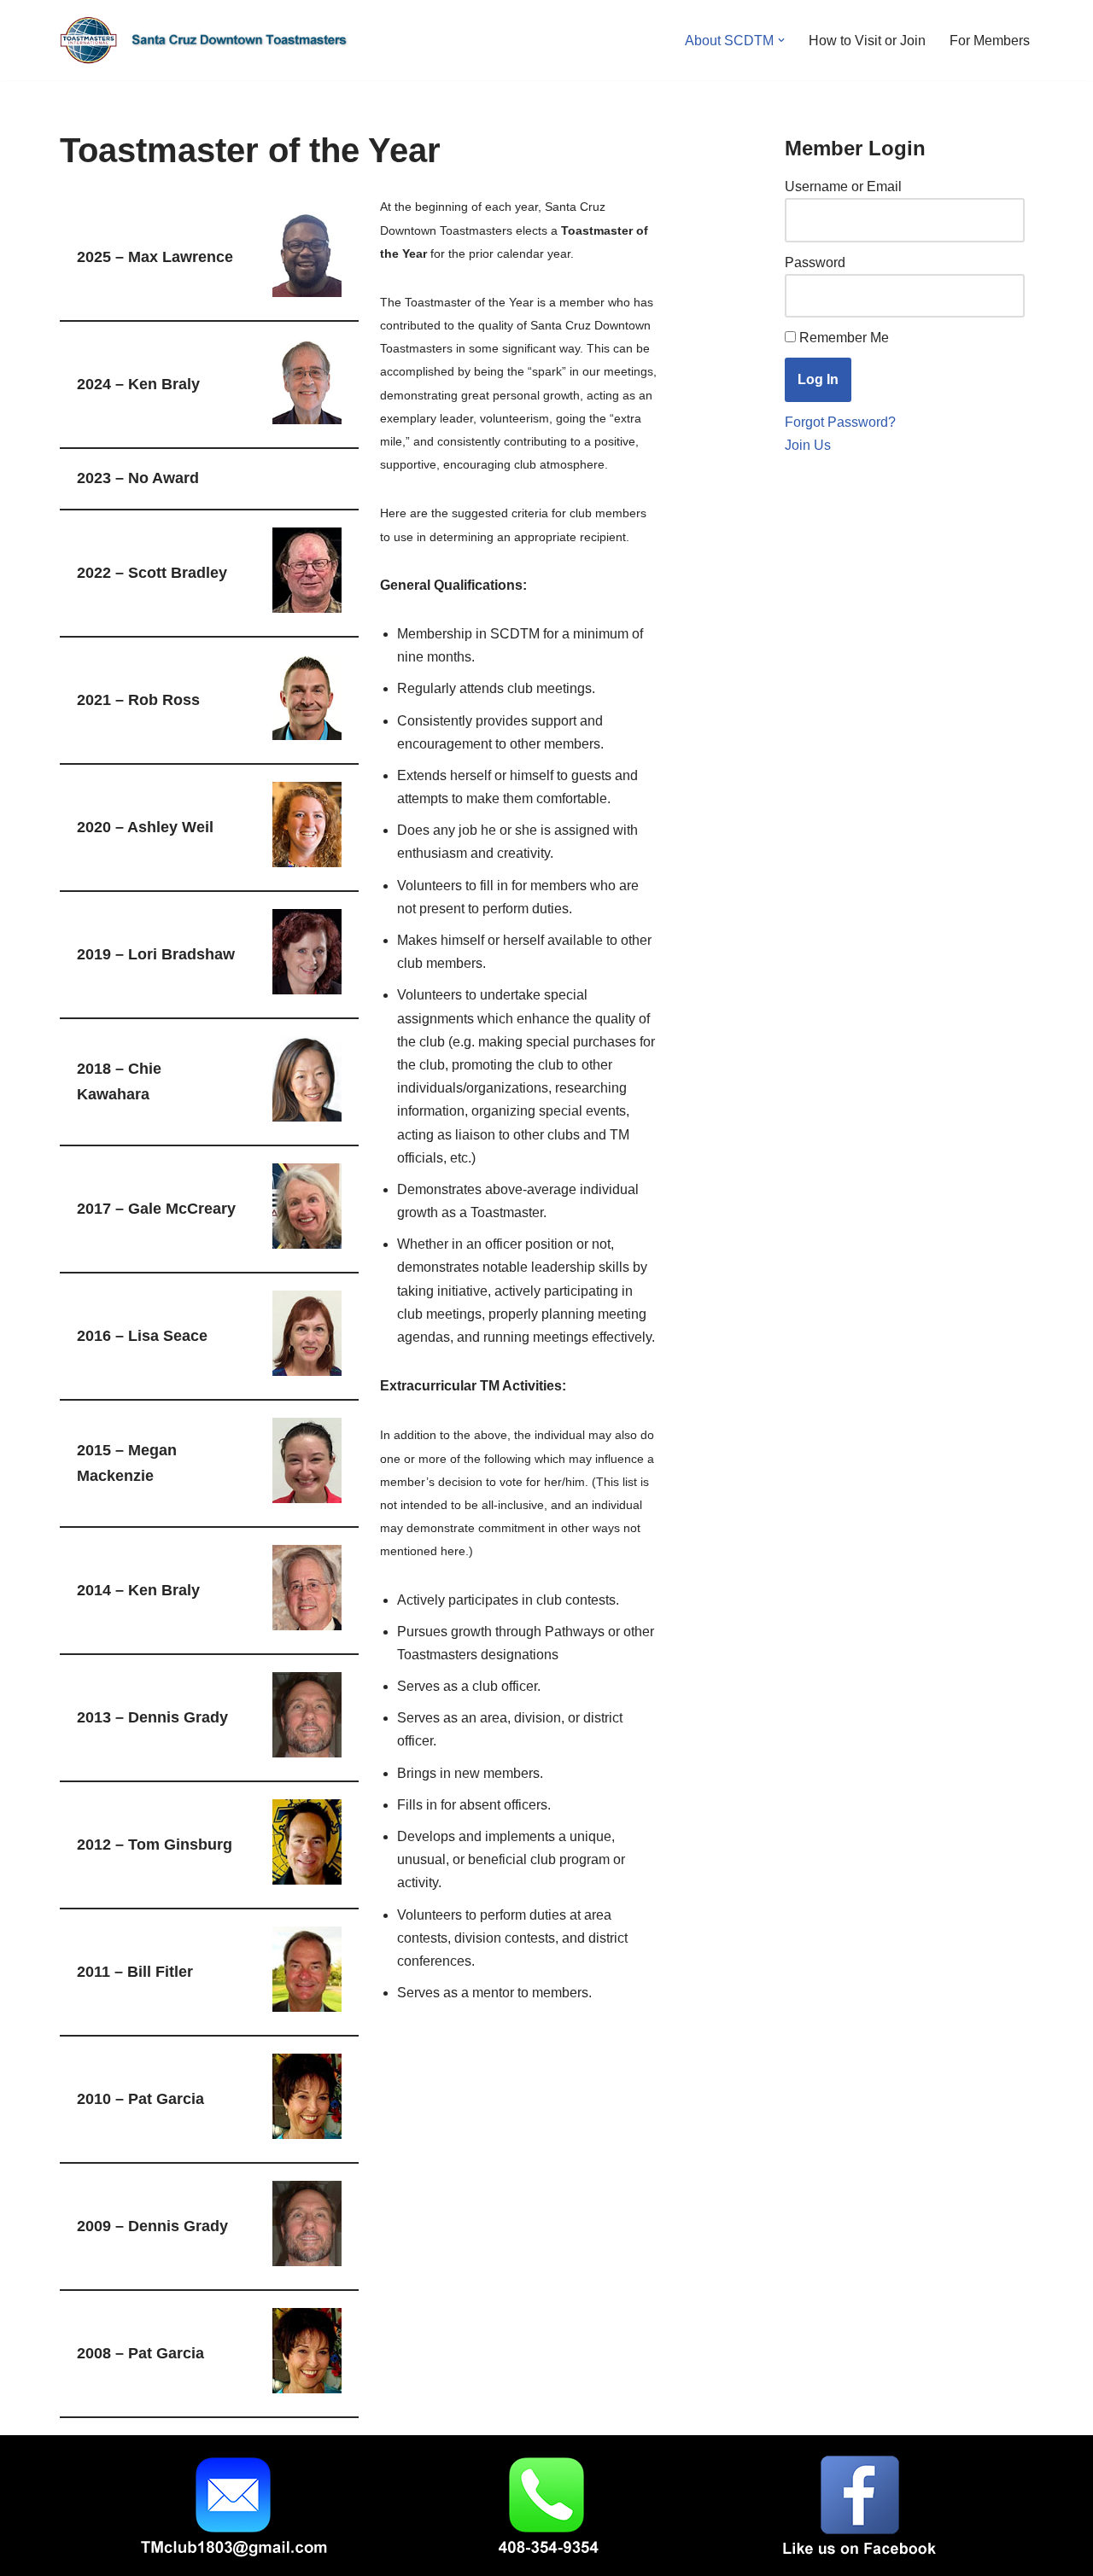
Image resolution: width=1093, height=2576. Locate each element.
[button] (781, 40)
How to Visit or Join (867, 41)
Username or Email (843, 186)
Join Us (808, 445)
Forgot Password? (840, 422)
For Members (990, 41)
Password (815, 262)
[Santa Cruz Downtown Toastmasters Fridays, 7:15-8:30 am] (209, 40)
